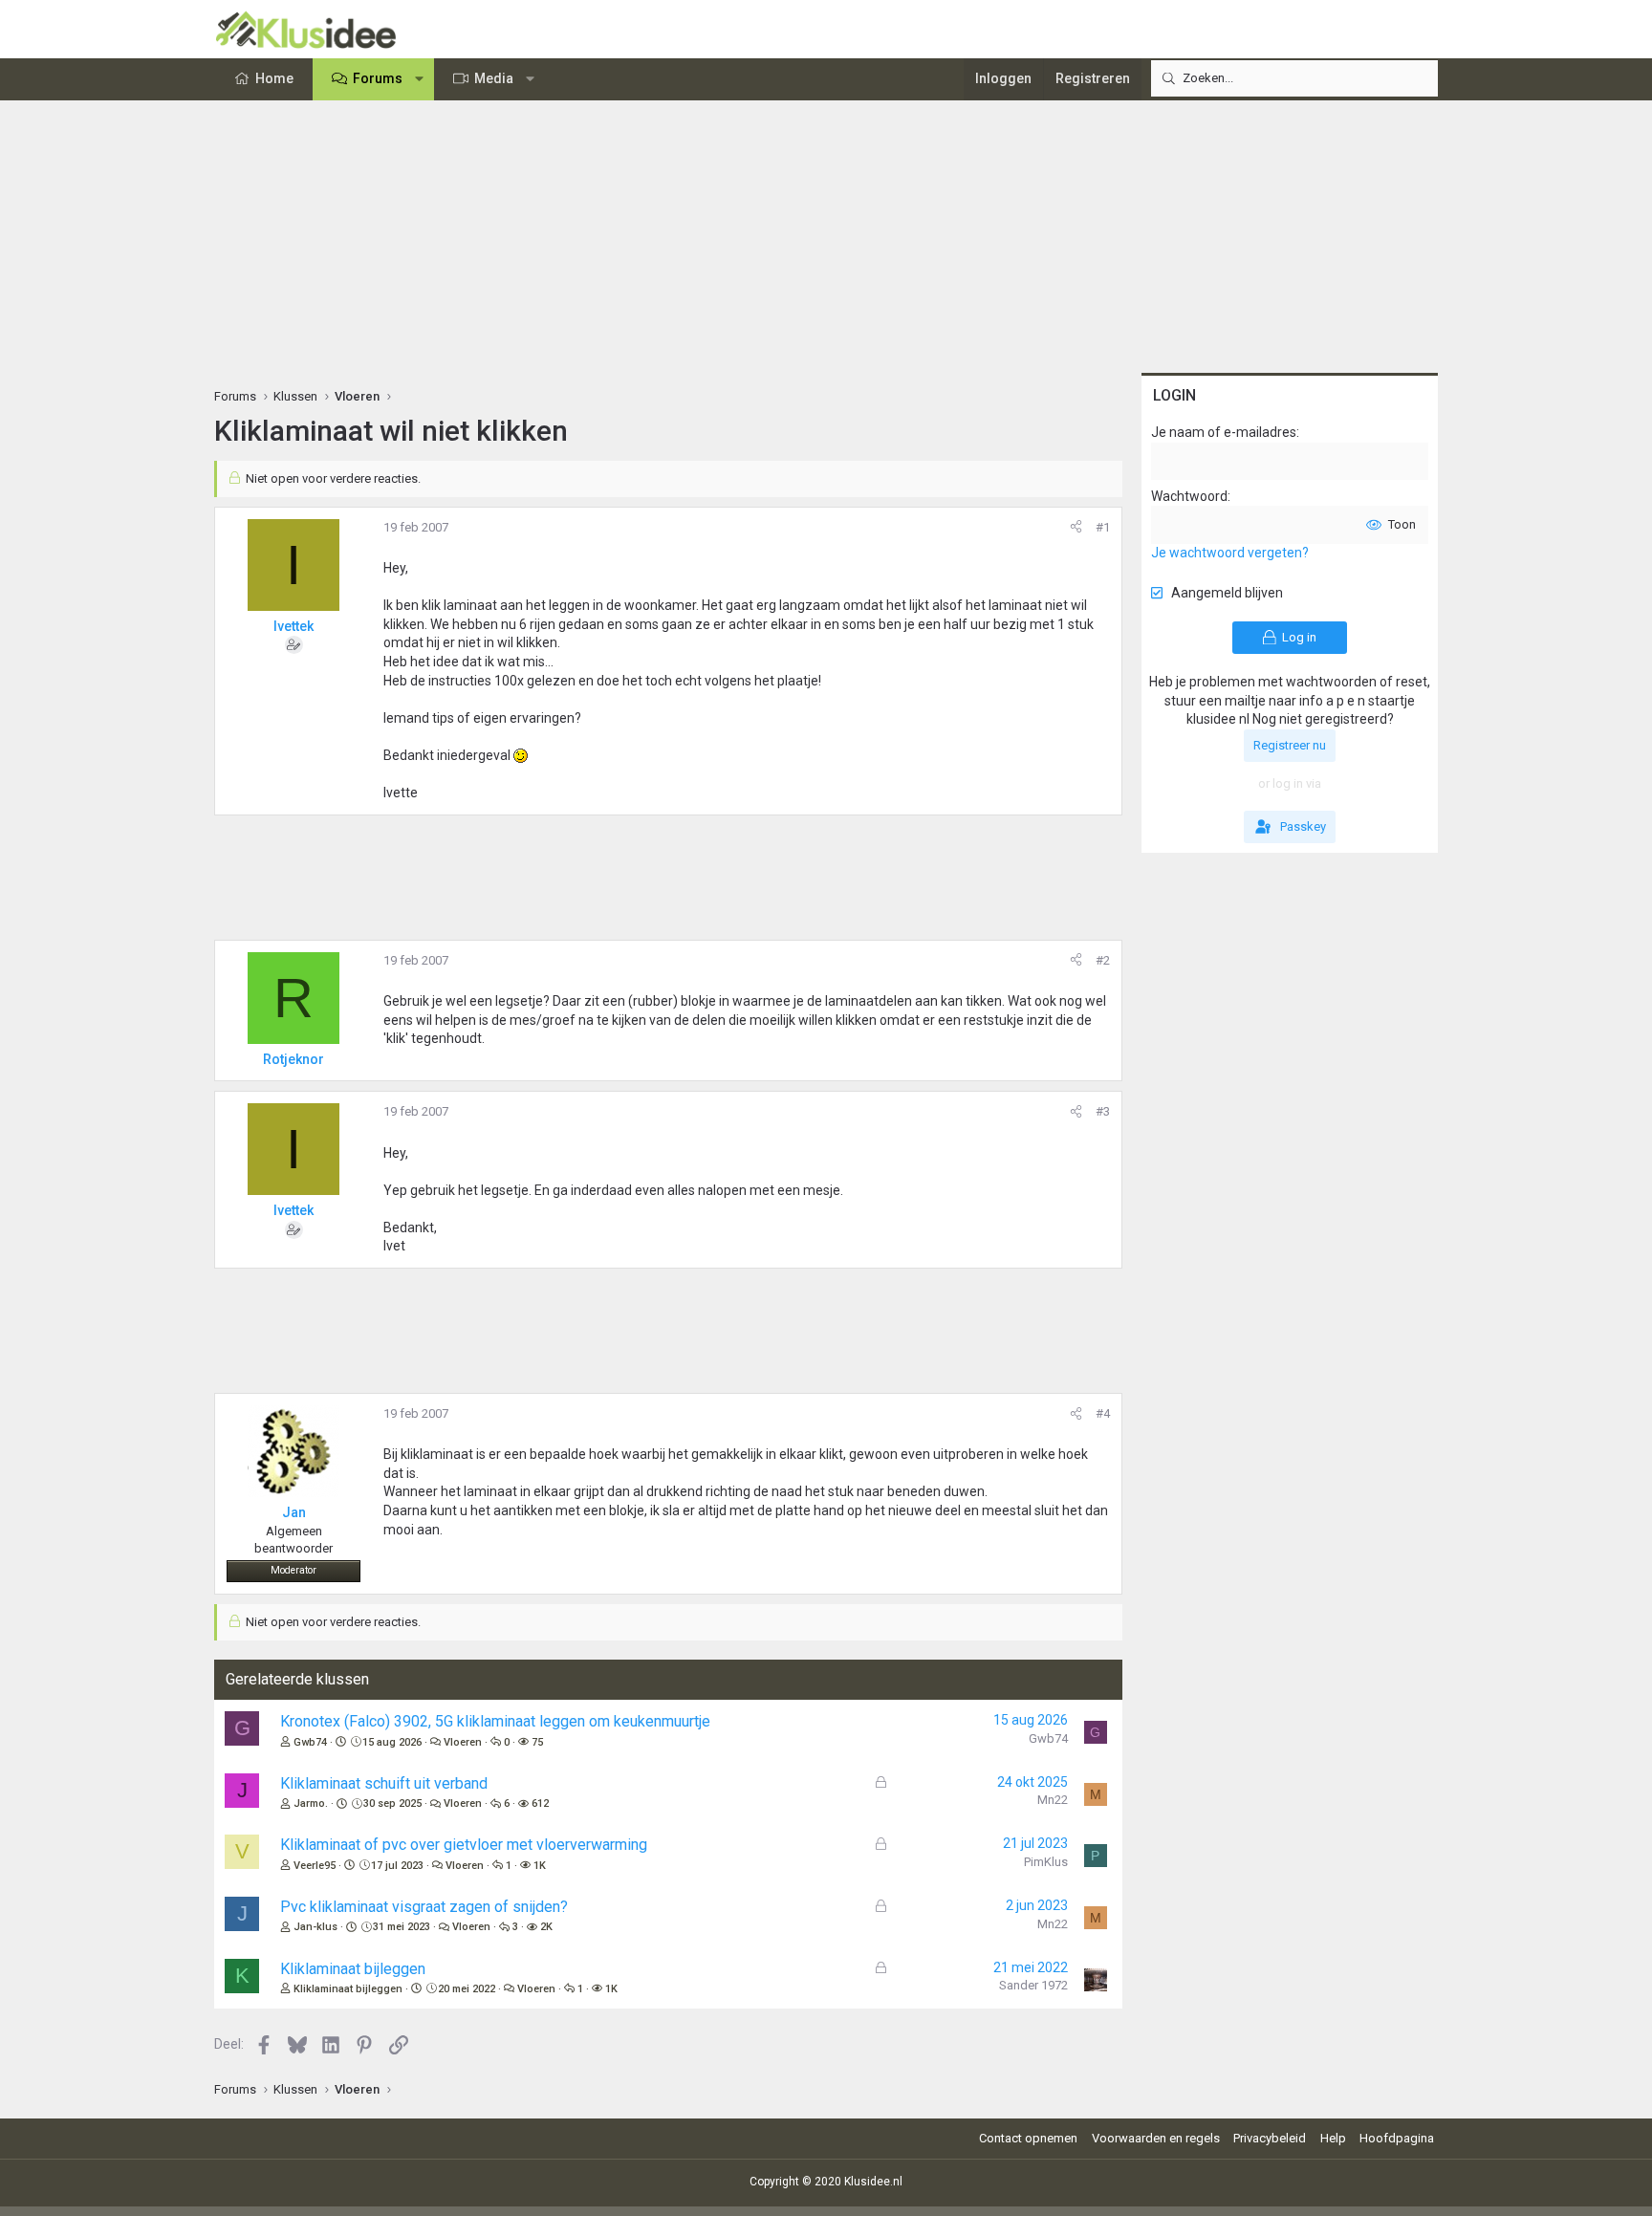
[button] (420, 79)
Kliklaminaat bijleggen (353, 1969)
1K (540, 1866)
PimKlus (1046, 1862)
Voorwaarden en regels (1156, 2138)
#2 (1103, 960)
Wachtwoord (1189, 496)
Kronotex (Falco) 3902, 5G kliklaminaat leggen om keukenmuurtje (495, 1721)
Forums (378, 78)
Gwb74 (310, 1742)
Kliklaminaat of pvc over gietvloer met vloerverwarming (464, 1845)
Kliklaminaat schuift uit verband (384, 1783)
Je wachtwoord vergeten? (1230, 553)
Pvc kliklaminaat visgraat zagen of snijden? (424, 1907)
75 (537, 1742)
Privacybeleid (1270, 2138)
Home (274, 78)
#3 (1103, 1111)
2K (546, 1927)
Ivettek (293, 626)
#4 (1103, 1413)
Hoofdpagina (1397, 2138)
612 (540, 1803)
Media (494, 78)
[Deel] (1076, 528)
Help (1333, 2138)
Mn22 (1053, 1800)
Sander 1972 (1033, 1985)
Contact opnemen (1028, 2138)
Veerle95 (315, 1866)
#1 (1103, 527)
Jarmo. (311, 1803)
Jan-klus (315, 1927)
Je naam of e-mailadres (1224, 432)
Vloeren (463, 1742)
